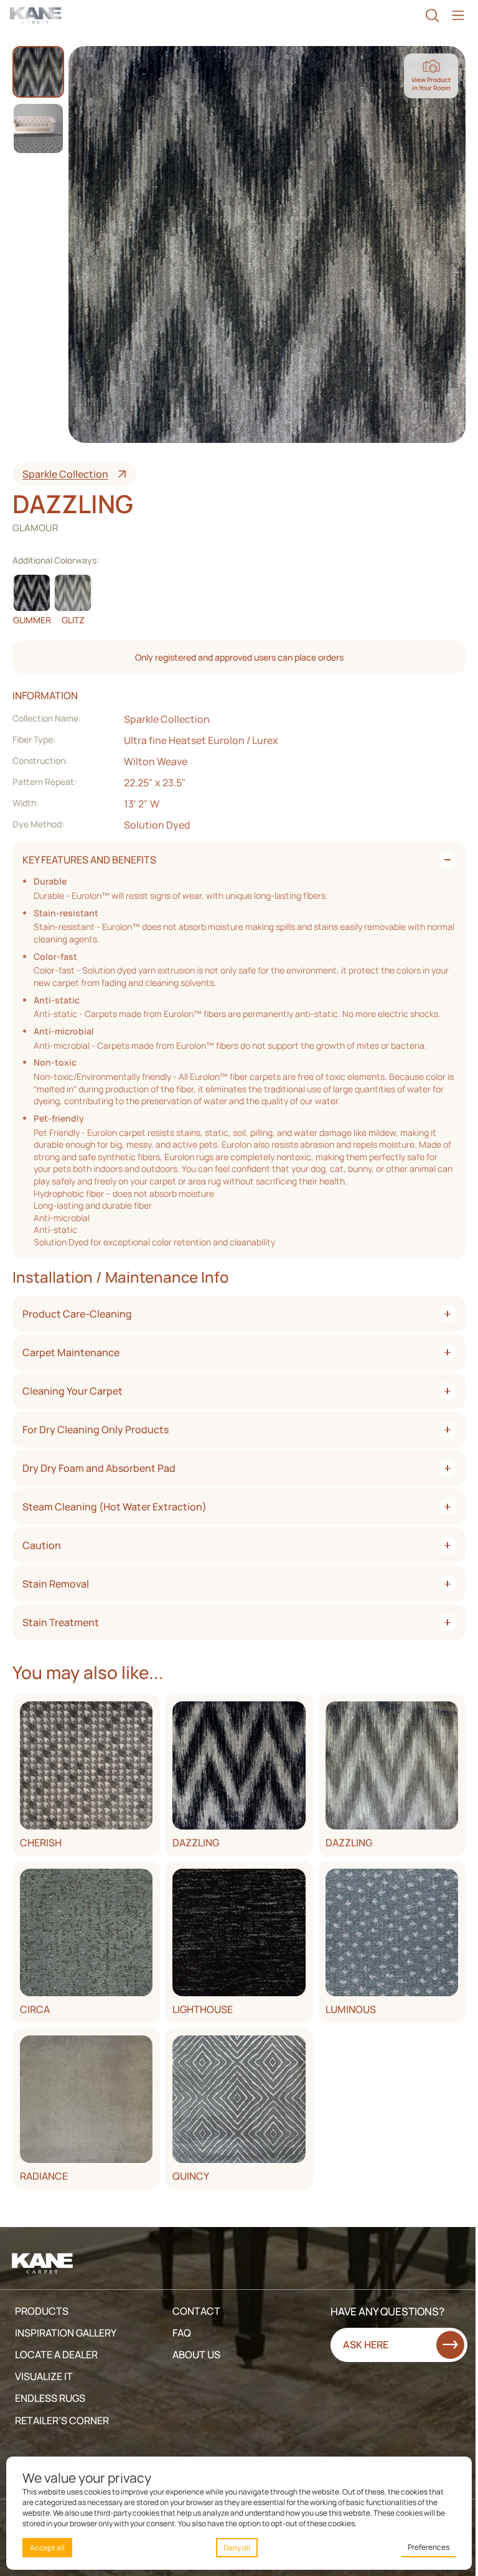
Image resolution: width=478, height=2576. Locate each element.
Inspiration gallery (66, 2333)
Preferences (429, 2547)
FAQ (182, 2333)
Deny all (237, 2548)
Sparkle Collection (65, 474)
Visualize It (44, 2376)
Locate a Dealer (56, 2355)
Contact (196, 2311)
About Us (196, 2355)
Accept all (47, 2548)
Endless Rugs (50, 2398)
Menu (458, 16)
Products (42, 2311)
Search (432, 16)
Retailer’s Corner (62, 2420)
